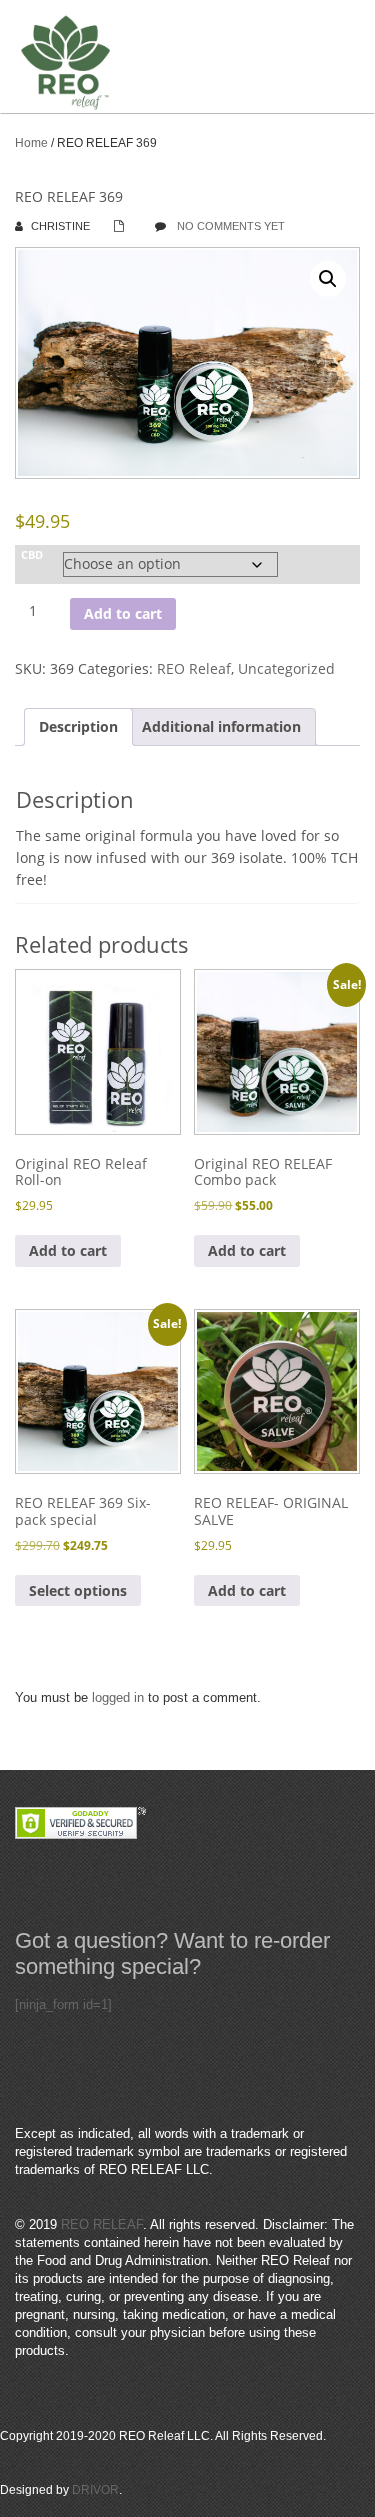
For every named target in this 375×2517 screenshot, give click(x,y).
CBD (32, 555)
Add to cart (123, 613)
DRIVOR (95, 2490)
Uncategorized (286, 668)
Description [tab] (78, 726)
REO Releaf (194, 668)
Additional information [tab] (221, 726)
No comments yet (231, 226)
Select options (78, 1590)
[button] (328, 279)
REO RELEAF (102, 2224)
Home (31, 143)
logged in (118, 1697)
